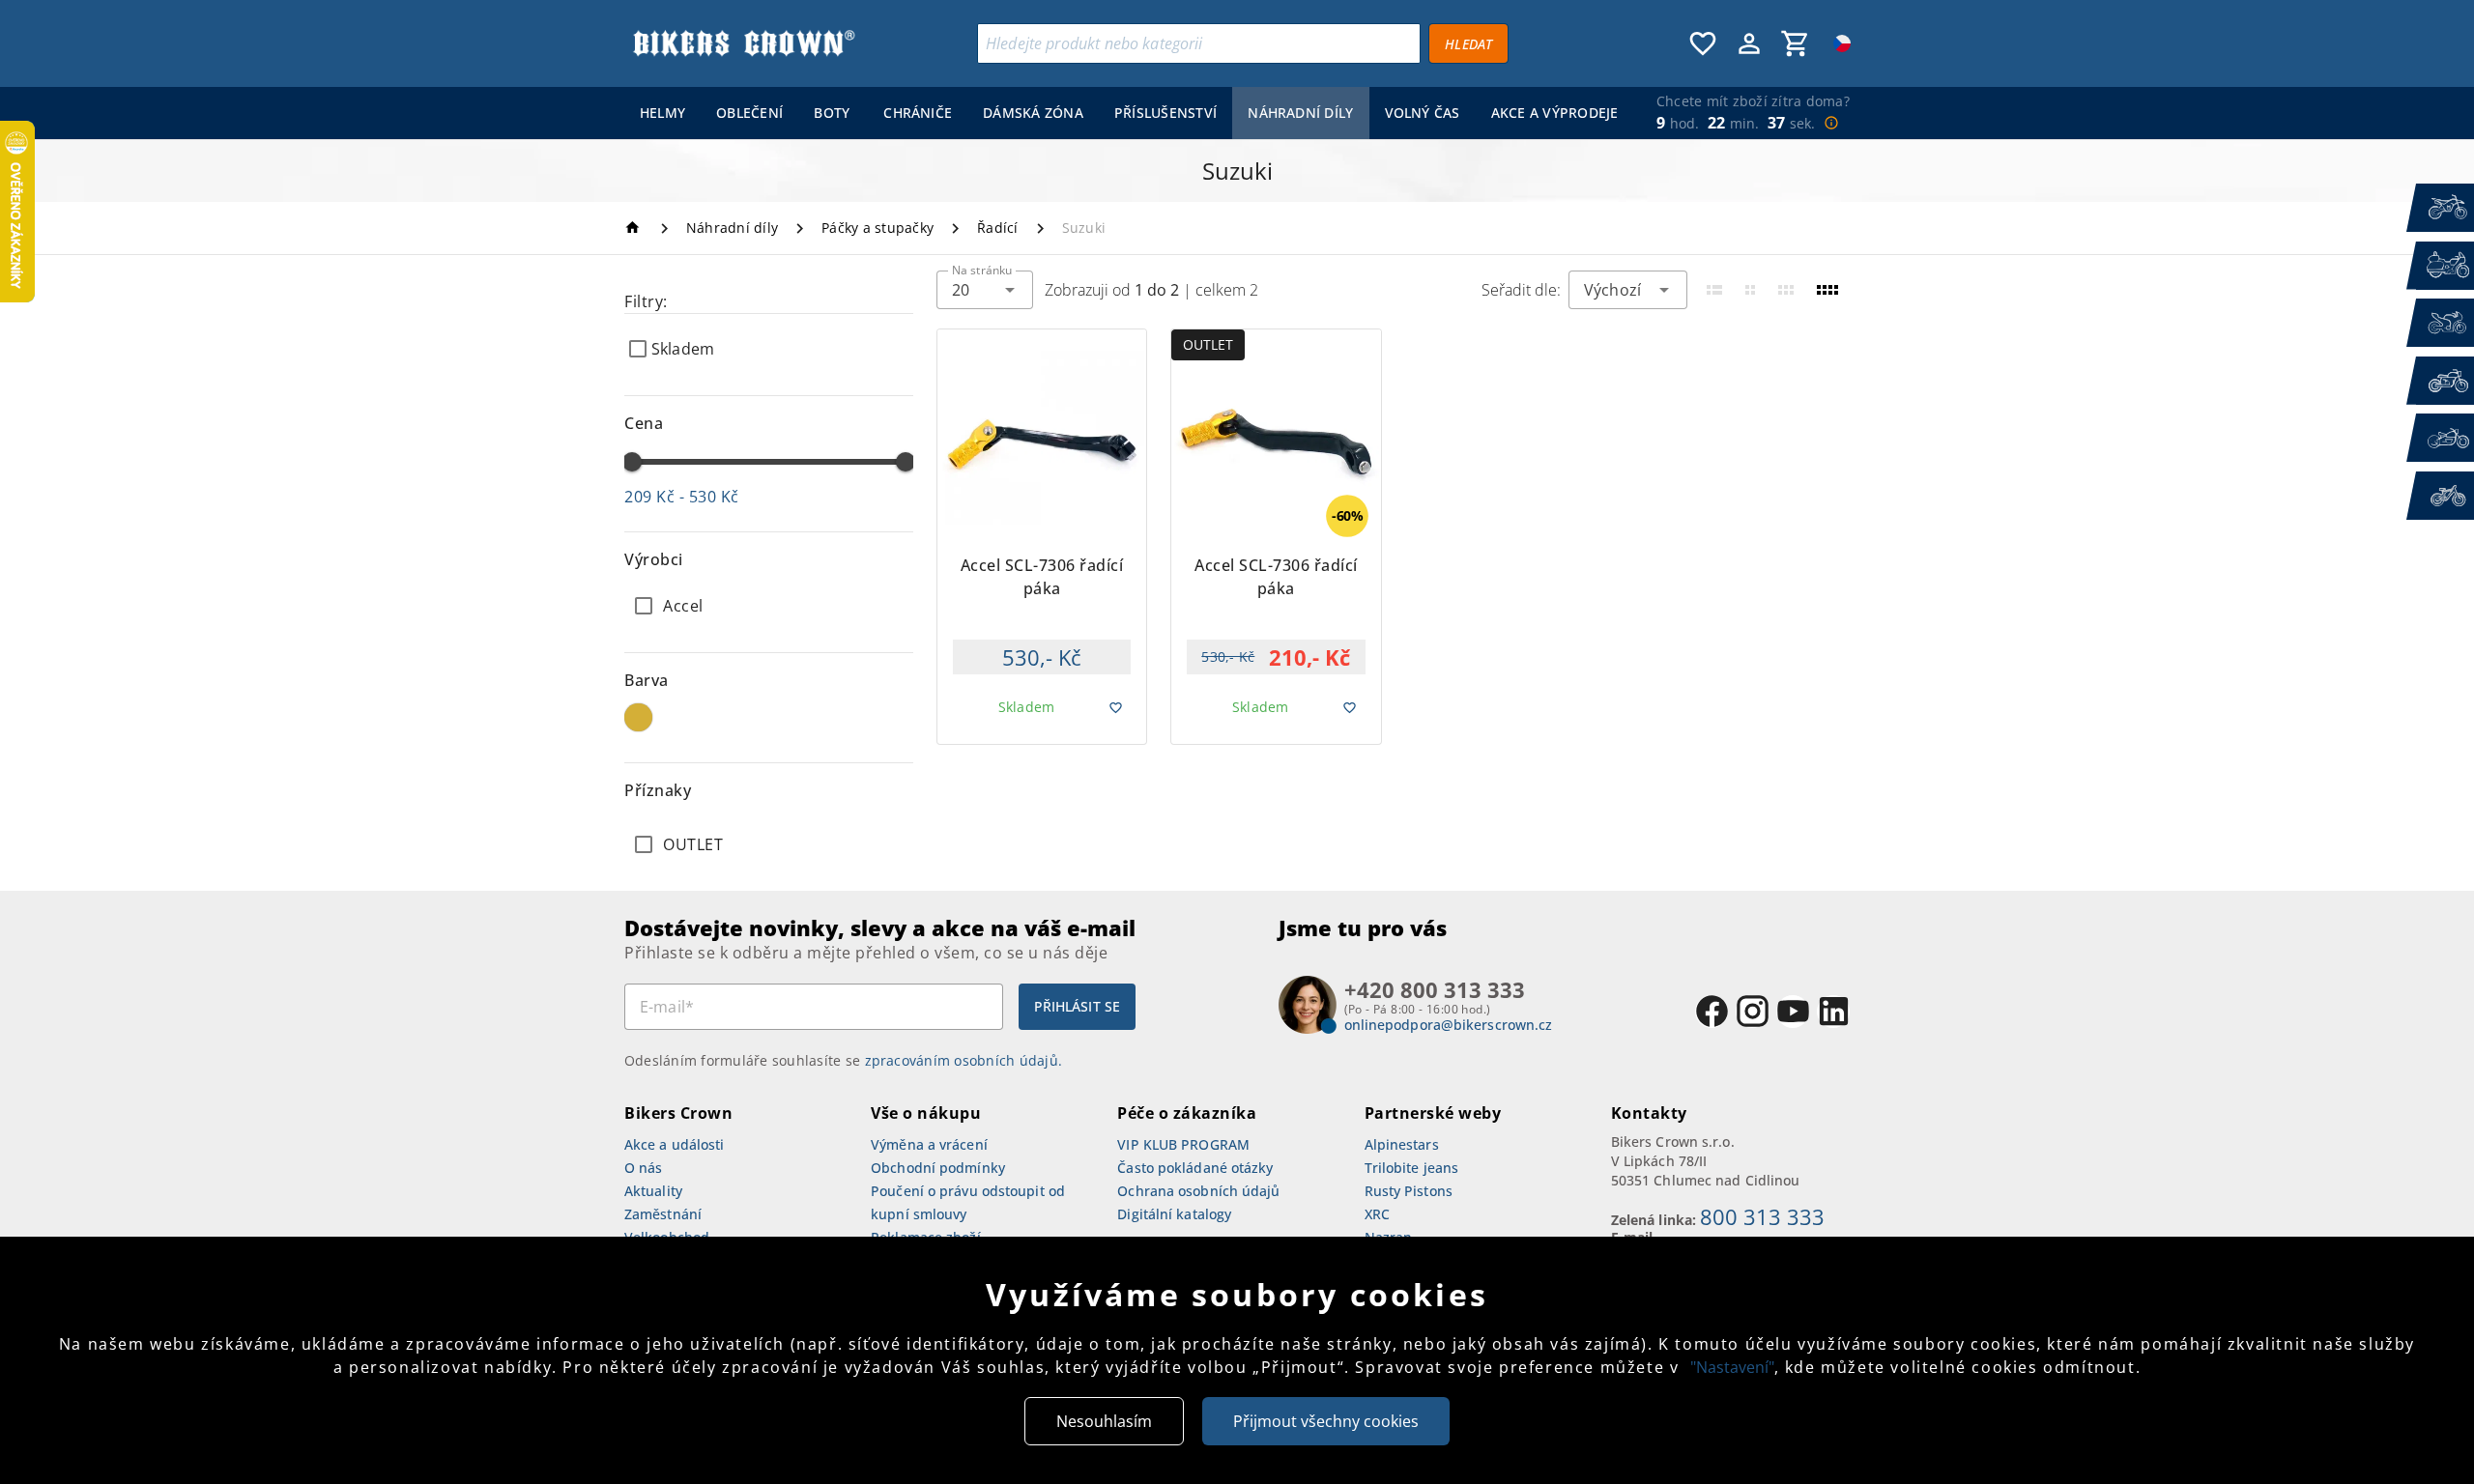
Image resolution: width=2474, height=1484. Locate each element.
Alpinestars (1402, 1144)
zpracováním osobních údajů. (964, 1060)
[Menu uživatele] (1749, 43)
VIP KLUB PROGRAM (1183, 1144)
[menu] (1125, 113)
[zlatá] (638, 717)
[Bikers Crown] (743, 43)
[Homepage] (635, 228)
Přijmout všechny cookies (1326, 1421)
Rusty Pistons (1409, 1191)
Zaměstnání (663, 1214)
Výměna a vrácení (929, 1144)
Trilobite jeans (1412, 1168)
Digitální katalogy (1174, 1214)
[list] (769, 844)
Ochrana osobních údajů (1198, 1191)
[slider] (632, 462)
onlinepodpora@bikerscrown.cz (1449, 1025)
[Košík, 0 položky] (1796, 43)
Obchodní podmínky (938, 1168)
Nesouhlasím (1104, 1421)
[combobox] (985, 290)
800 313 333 (1762, 1216)
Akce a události (675, 1144)
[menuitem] (662, 113)
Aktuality (653, 1191)
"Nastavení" (1732, 1367)
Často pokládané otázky (1195, 1168)
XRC (1377, 1214)
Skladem (683, 349)
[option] (769, 606)
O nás (644, 1168)
